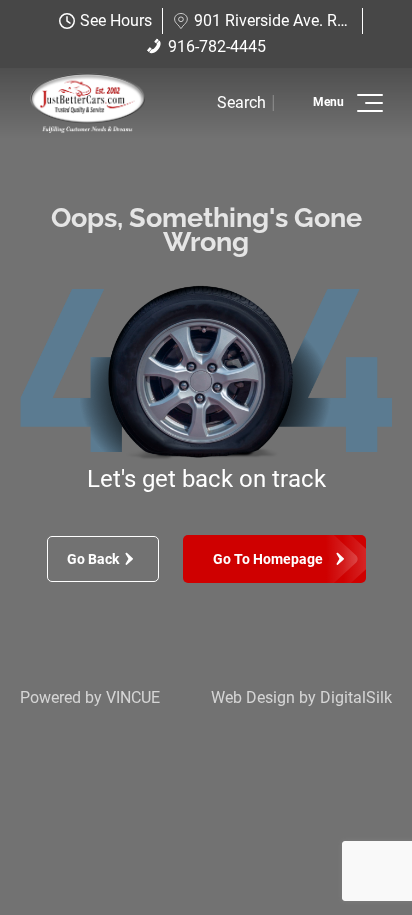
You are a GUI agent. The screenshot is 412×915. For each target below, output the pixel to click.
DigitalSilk (356, 697)
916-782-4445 (217, 46)
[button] (366, 103)
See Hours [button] (116, 20)
